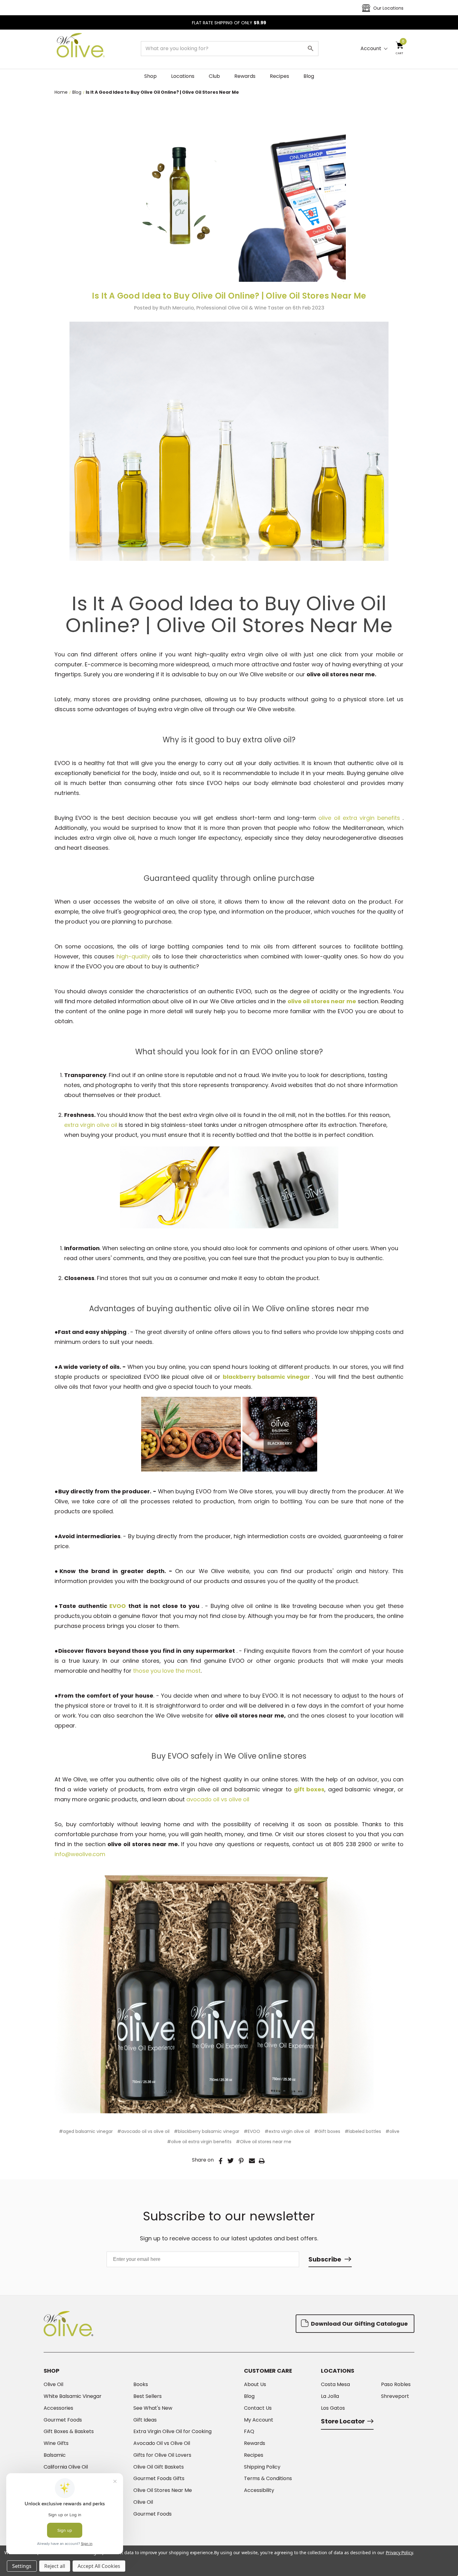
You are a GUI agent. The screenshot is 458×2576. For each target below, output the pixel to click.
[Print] (262, 2161)
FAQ (249, 2432)
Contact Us (258, 2408)
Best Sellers (148, 2396)
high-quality (133, 956)
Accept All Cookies (99, 2566)
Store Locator (343, 2421)
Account (371, 49)
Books (141, 2385)
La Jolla (330, 2396)
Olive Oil (53, 2385)
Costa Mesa (335, 2385)
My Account (259, 2420)
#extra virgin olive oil (287, 2131)
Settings (22, 2566)
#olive (392, 2131)
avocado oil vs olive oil (218, 1799)
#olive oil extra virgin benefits (199, 2142)
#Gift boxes (327, 2131)
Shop (150, 76)
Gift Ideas (145, 2420)
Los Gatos (333, 2408)
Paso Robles (396, 2385)
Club (214, 76)
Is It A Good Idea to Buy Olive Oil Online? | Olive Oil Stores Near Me (229, 296)
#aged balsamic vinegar (86, 2131)
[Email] (252, 2161)
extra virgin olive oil (91, 1125)
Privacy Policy (399, 2552)
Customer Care (268, 2371)
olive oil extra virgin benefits (360, 818)
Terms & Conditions (268, 2479)
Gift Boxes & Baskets (69, 2432)
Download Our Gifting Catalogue (359, 2324)
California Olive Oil (66, 2467)
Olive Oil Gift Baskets (159, 2467)
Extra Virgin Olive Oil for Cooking (172, 2432)
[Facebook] (221, 2161)
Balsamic (55, 2455)
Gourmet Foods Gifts (159, 2479)
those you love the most (167, 1671)
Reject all (55, 2566)
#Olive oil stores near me (264, 2142)
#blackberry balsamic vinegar (207, 2131)
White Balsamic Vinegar (73, 2396)
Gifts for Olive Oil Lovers (162, 2455)
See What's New (153, 2408)
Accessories (58, 2408)
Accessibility (259, 2490)
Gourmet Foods (63, 2420)
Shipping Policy (262, 2467)
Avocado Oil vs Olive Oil (162, 2443)
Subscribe (325, 2259)
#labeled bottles (363, 2131)
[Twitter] (231, 2161)
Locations (183, 76)
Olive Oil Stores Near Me (163, 2490)
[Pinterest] (241, 2161)
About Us (255, 2385)
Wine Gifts (56, 2443)
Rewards (245, 76)
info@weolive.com (80, 1854)
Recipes (279, 76)
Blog (309, 76)
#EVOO (252, 2131)
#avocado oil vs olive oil (143, 2131)
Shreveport (395, 2396)
